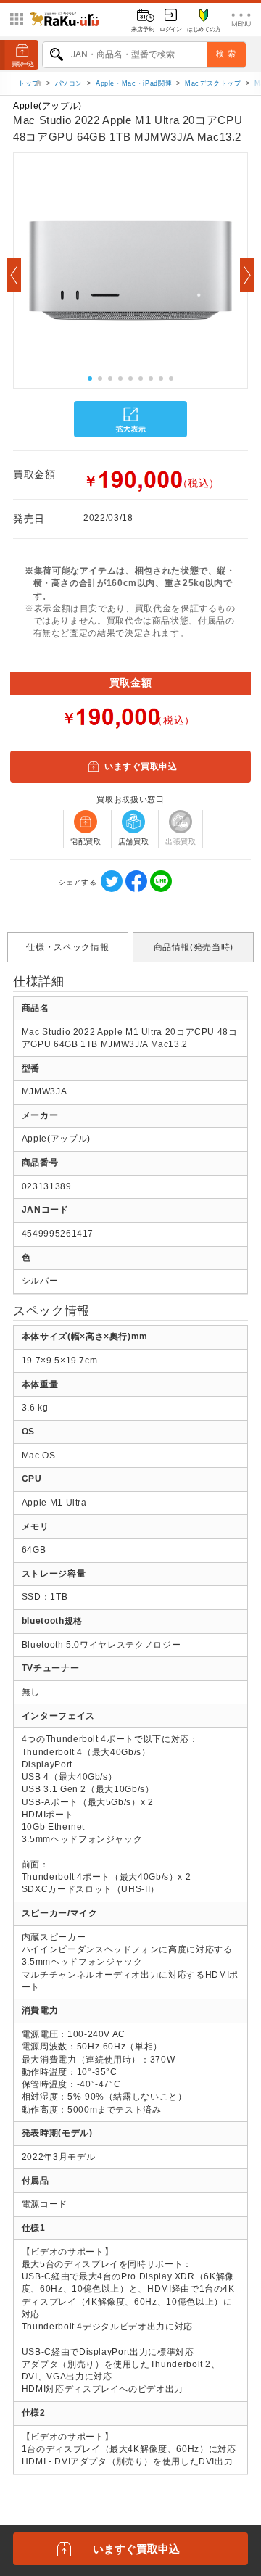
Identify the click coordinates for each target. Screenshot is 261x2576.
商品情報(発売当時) (194, 947)
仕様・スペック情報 (67, 947)
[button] (14, 275)
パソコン (69, 83)
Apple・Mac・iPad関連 (134, 83)
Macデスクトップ (213, 83)
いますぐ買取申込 (141, 767)
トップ (30, 83)
